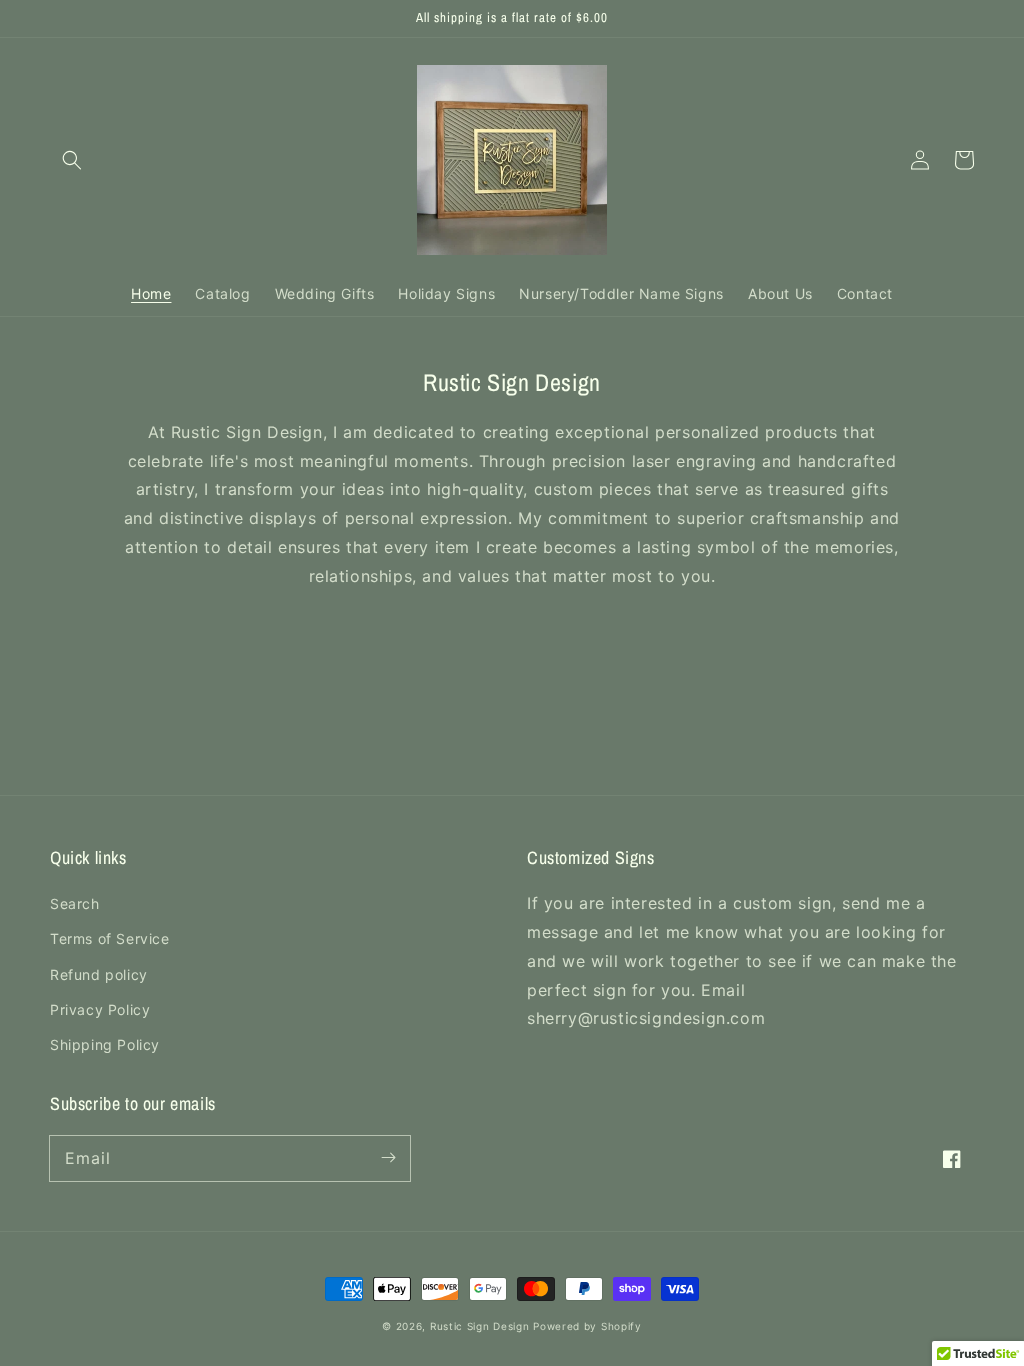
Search (75, 903)
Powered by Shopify (587, 1326)
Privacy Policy (100, 1009)
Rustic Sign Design (480, 1326)
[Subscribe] (388, 1158)
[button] (72, 160)
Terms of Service (110, 938)
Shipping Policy (105, 1044)
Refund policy (99, 974)
